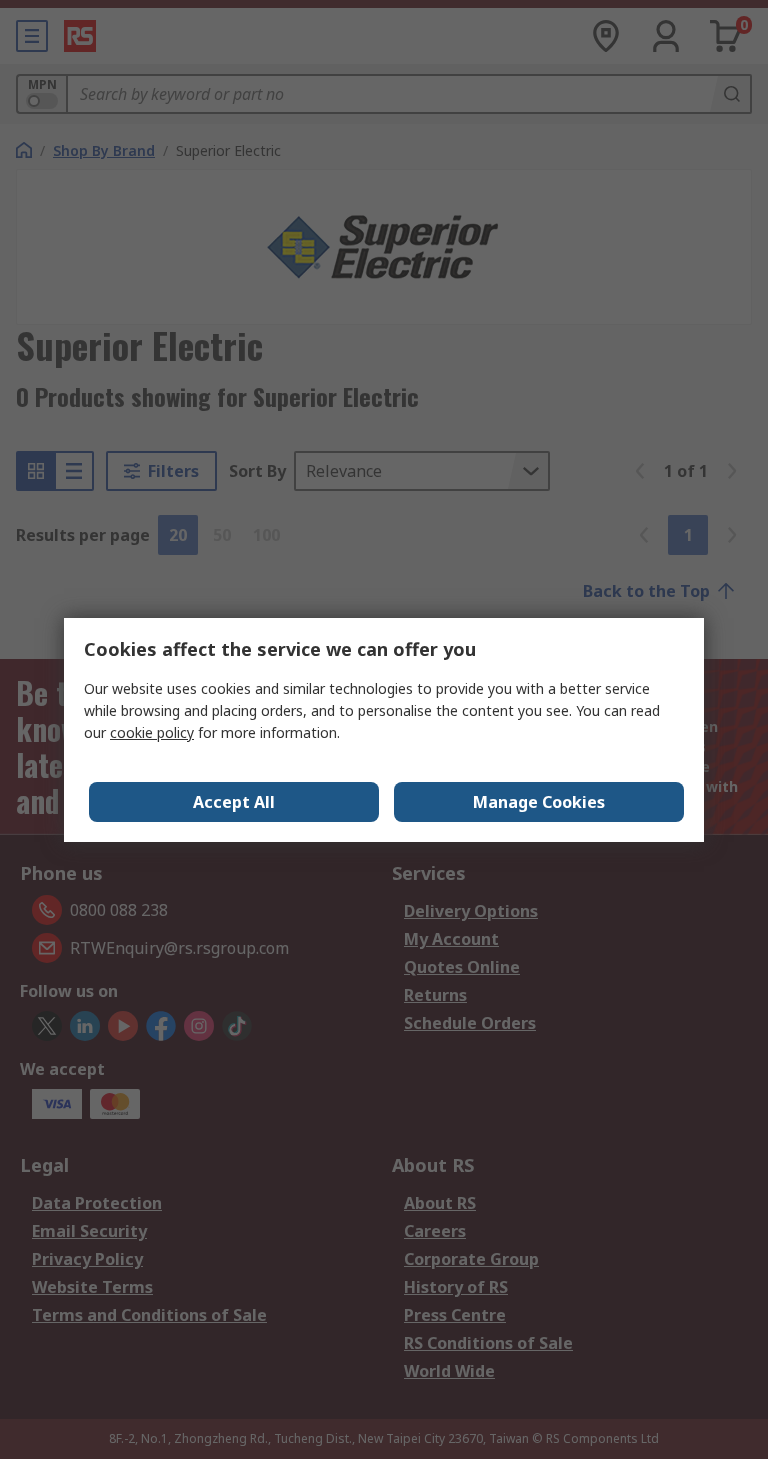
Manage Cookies (539, 802)
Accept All (234, 802)
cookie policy (152, 732)
